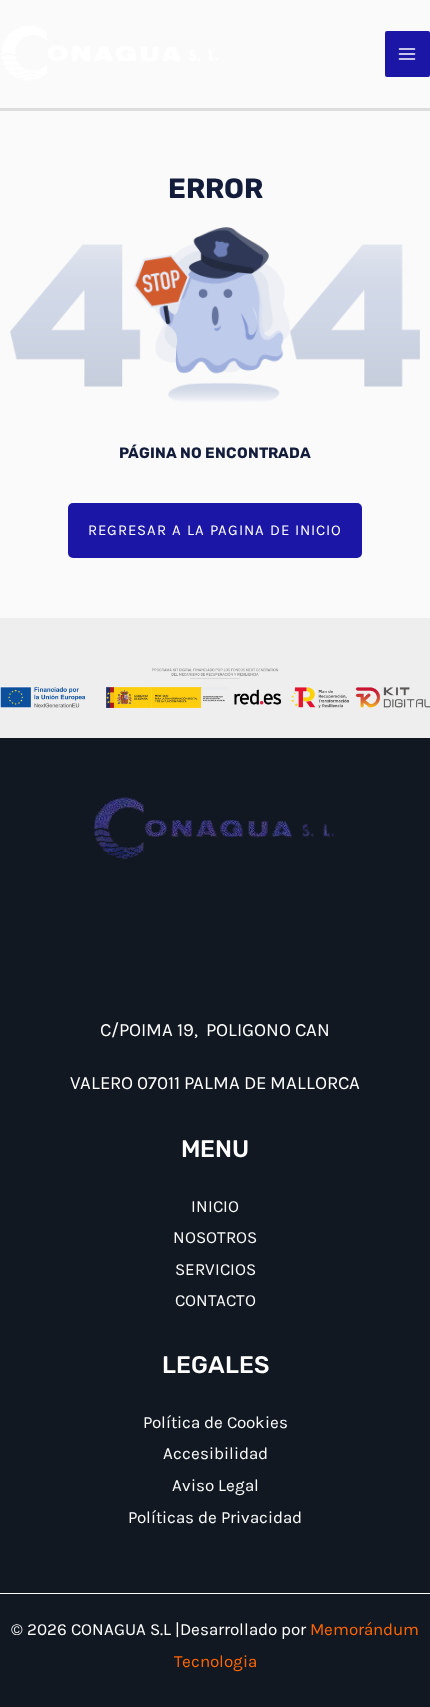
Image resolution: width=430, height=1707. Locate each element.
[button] (215, 530)
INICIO (215, 1206)
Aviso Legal (215, 1485)
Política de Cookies (215, 1422)
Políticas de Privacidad (215, 1517)
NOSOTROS (215, 1237)
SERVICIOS (215, 1269)
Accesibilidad (215, 1453)
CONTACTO (215, 1300)
